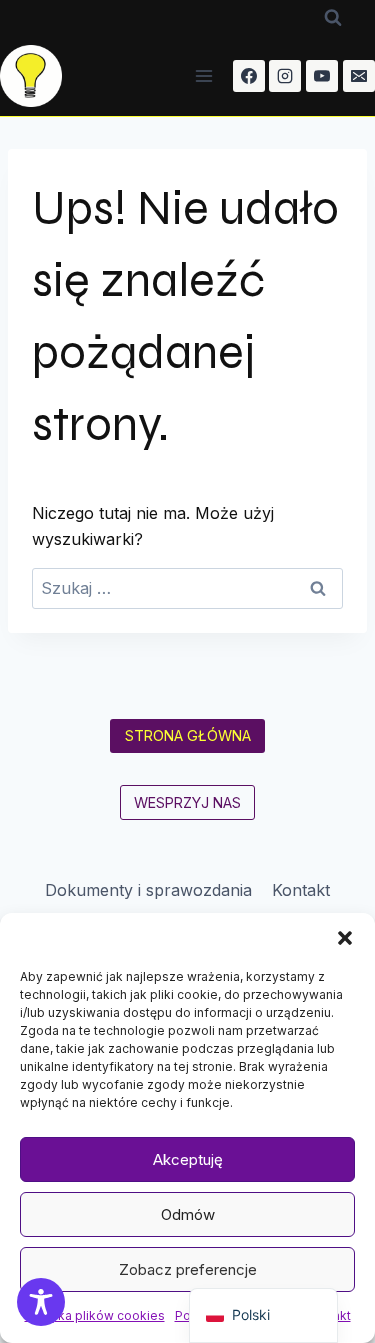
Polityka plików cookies (95, 1315)
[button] (345, 938)
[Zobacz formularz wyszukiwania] (333, 18)
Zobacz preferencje (188, 1269)
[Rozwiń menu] (204, 75)
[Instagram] (285, 76)
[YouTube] (322, 76)
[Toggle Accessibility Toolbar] (41, 1302)
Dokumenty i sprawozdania (148, 890)
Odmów (188, 1214)
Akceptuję (188, 1159)
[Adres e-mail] (359, 76)
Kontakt (301, 890)
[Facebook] (249, 76)
